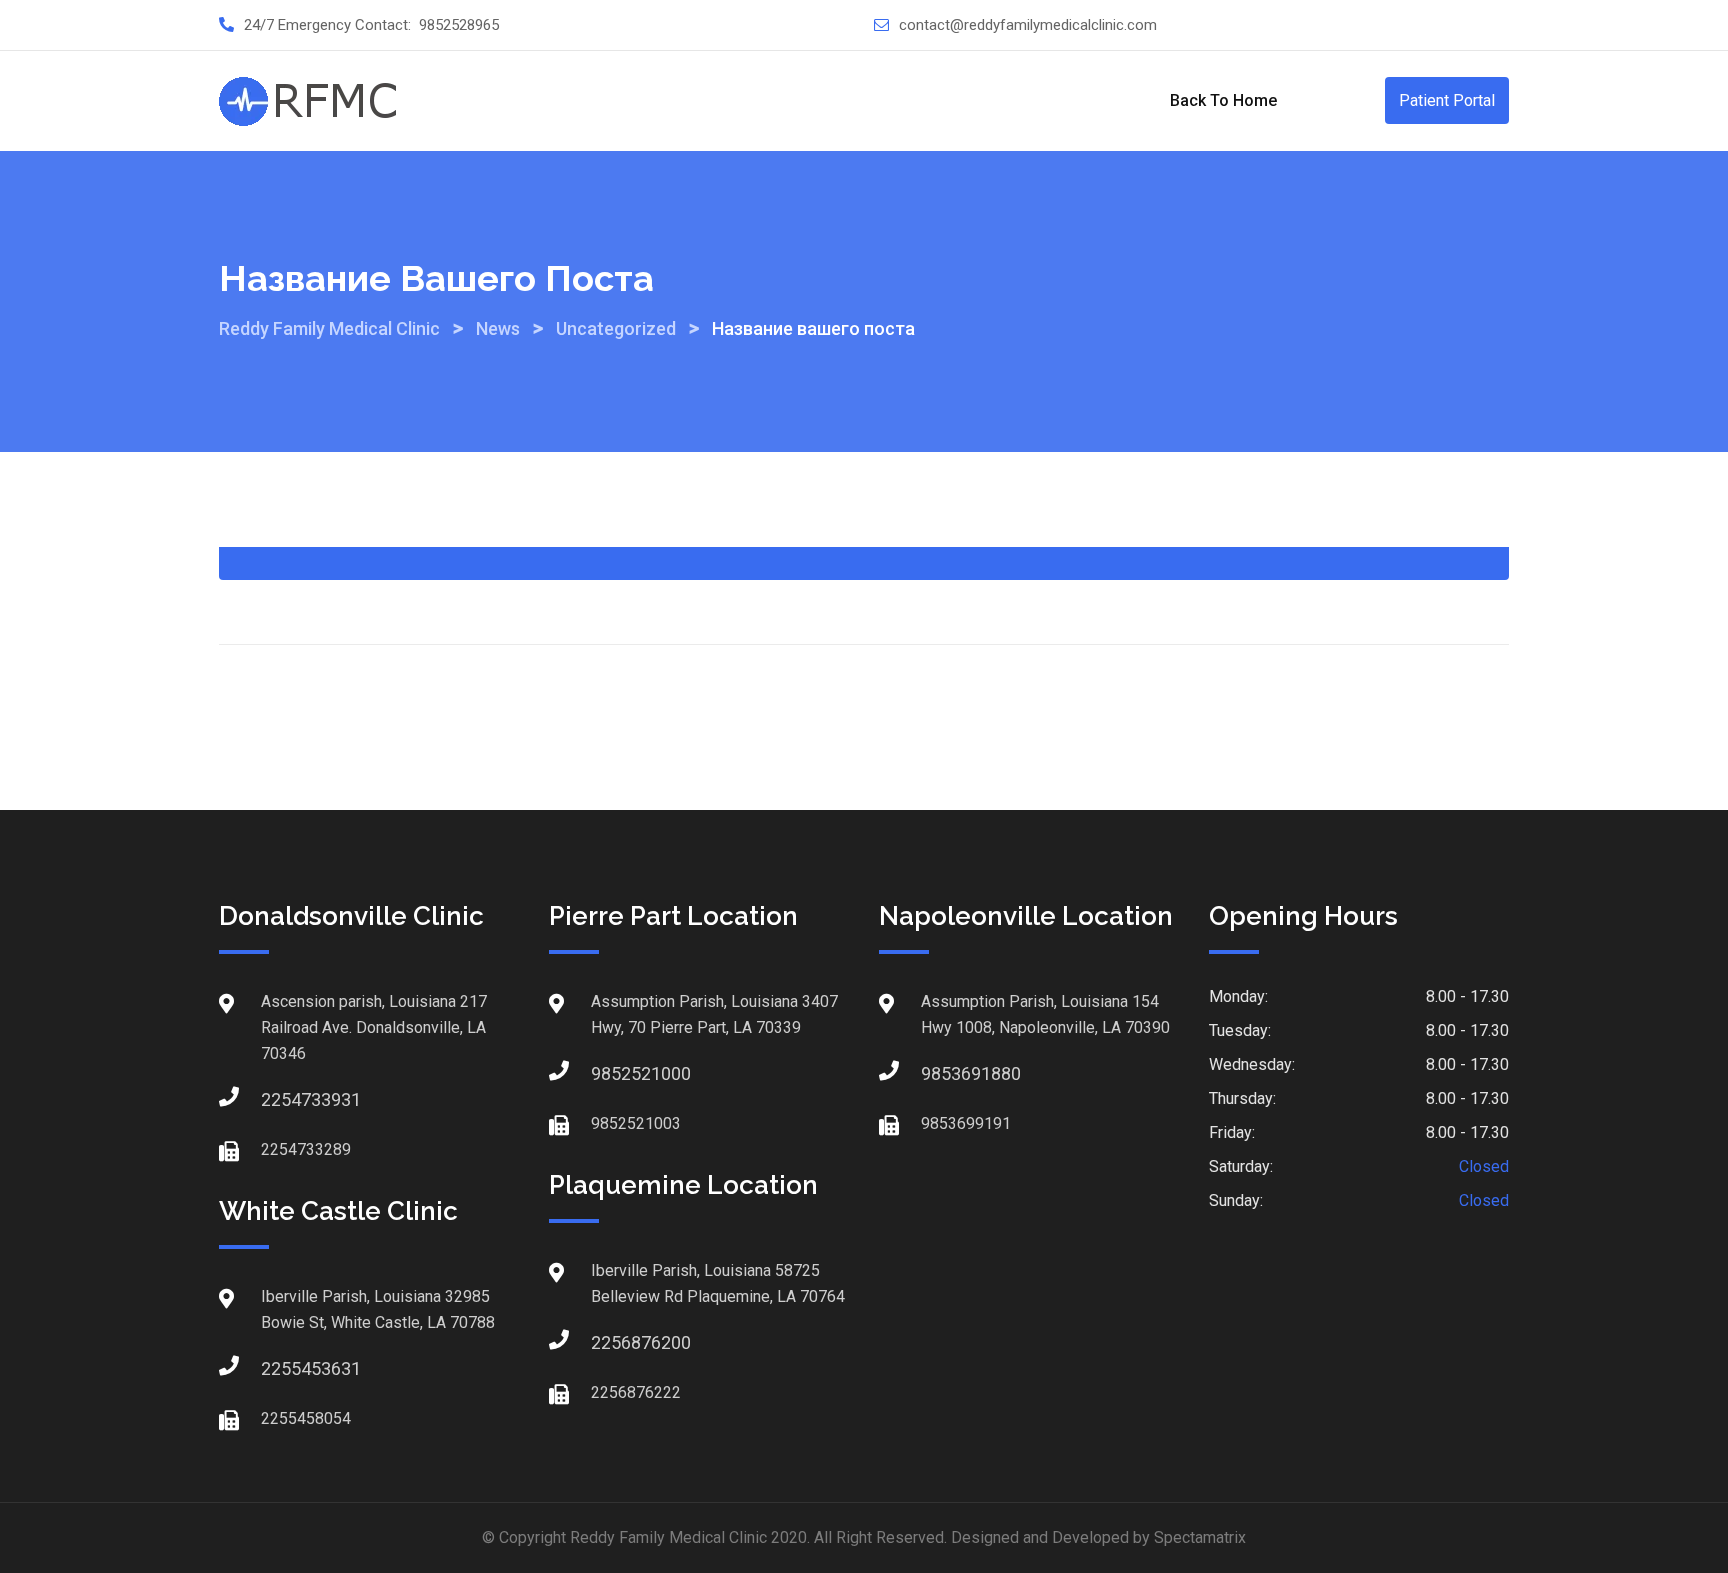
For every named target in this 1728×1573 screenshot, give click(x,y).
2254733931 (281, 1099)
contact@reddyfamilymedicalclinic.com (1028, 25)
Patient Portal (1447, 100)
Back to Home (1223, 100)
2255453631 (281, 1368)
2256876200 (611, 1342)
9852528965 (459, 25)
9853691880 (941, 1073)
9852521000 (611, 1073)
